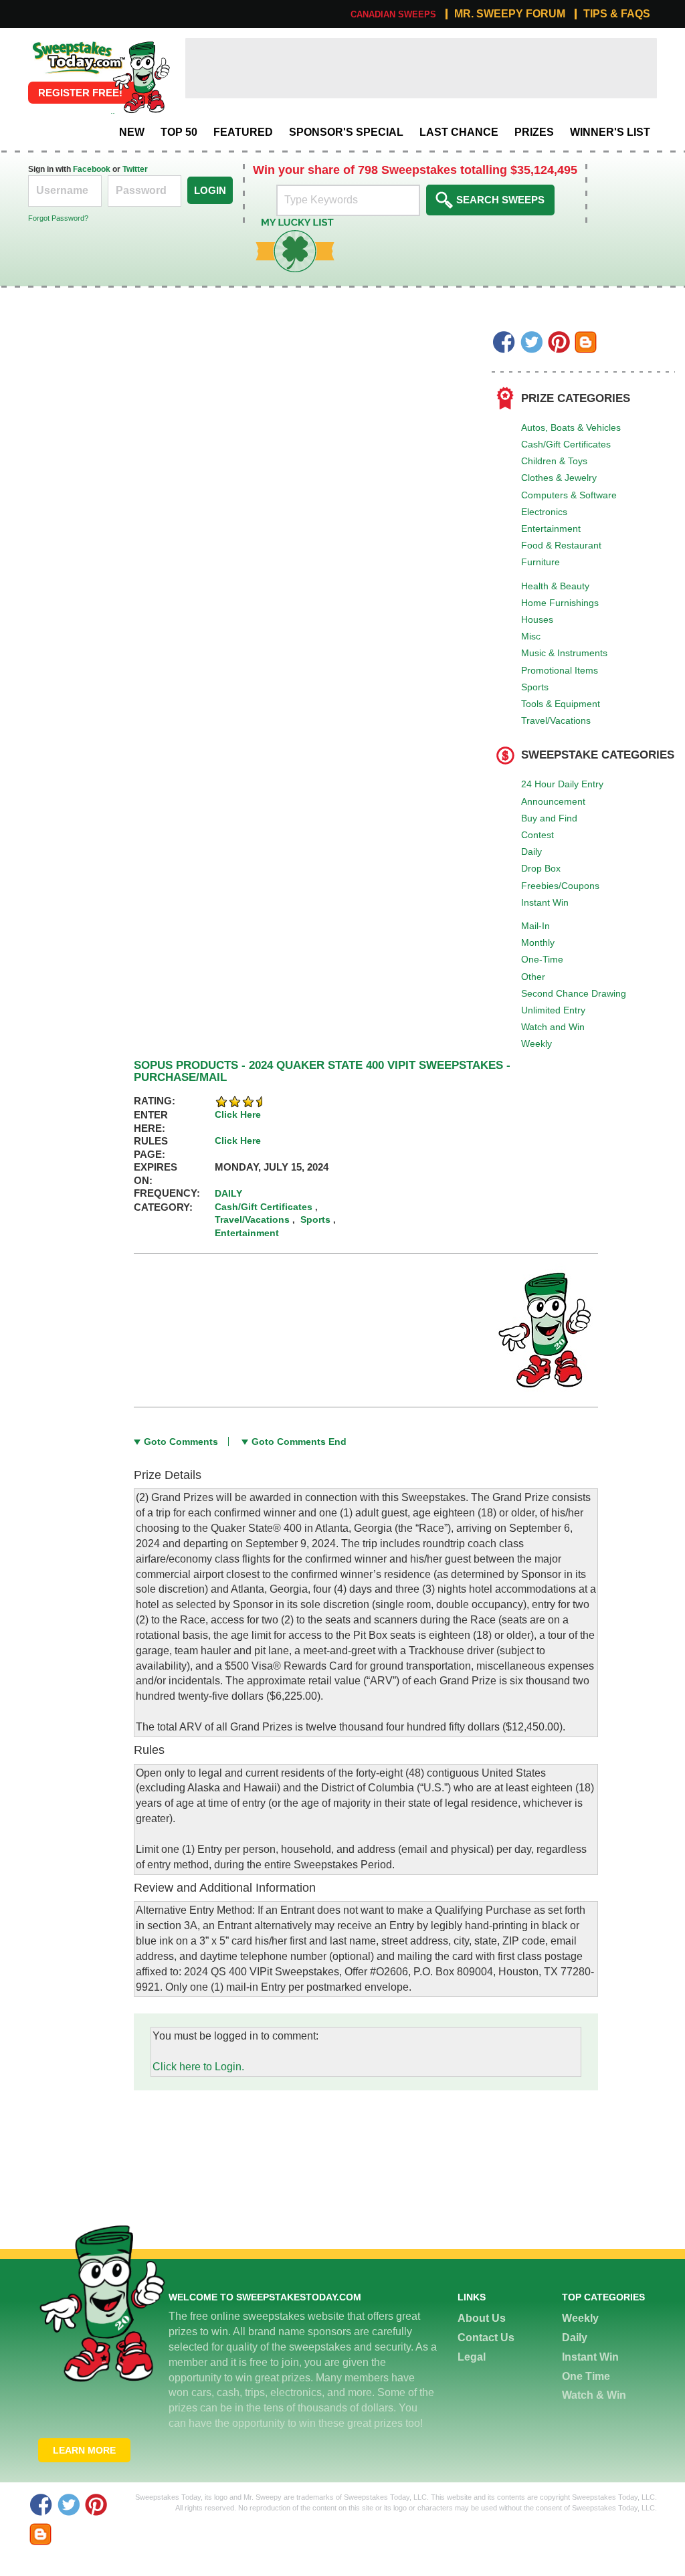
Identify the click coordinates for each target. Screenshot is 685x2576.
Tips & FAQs (617, 14)
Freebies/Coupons (560, 886)
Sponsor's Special (346, 132)
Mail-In (535, 926)
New (132, 132)
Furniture (541, 562)
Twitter (135, 169)
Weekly (536, 1044)
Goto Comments (181, 1442)
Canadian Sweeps (393, 14)
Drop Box (541, 868)
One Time (586, 2376)
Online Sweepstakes (77, 45)
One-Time (542, 959)
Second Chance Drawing (574, 993)
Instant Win (545, 902)
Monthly (538, 943)
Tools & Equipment (561, 704)
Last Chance (459, 132)
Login (210, 190)
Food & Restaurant (561, 545)
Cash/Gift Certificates (566, 444)
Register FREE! (80, 93)
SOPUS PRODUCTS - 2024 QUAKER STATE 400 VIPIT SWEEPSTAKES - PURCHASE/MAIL (322, 1072)
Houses (537, 619)
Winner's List (610, 132)
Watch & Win (594, 2395)
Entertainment (551, 528)
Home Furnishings (560, 603)
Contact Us (486, 2338)
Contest (537, 835)
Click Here (238, 1114)
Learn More (84, 2450)
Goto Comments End (299, 1442)
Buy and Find (549, 818)
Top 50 (179, 132)
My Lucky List (285, 223)
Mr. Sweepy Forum (510, 14)
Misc (531, 636)
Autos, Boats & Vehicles (571, 427)
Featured (243, 132)
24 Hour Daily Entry (562, 784)
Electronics (544, 512)
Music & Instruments (564, 653)
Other (533, 977)
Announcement (553, 801)
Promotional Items (560, 670)
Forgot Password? (58, 218)
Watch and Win (553, 1027)
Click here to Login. (198, 2067)
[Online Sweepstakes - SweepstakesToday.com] (141, 77)
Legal (472, 2357)
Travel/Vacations (556, 720)
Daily (531, 852)
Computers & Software (569, 495)
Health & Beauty (555, 586)
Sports (535, 687)
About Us (482, 2318)
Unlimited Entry (553, 1010)
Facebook (92, 169)
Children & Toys (554, 461)
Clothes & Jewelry (559, 478)
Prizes (534, 132)
